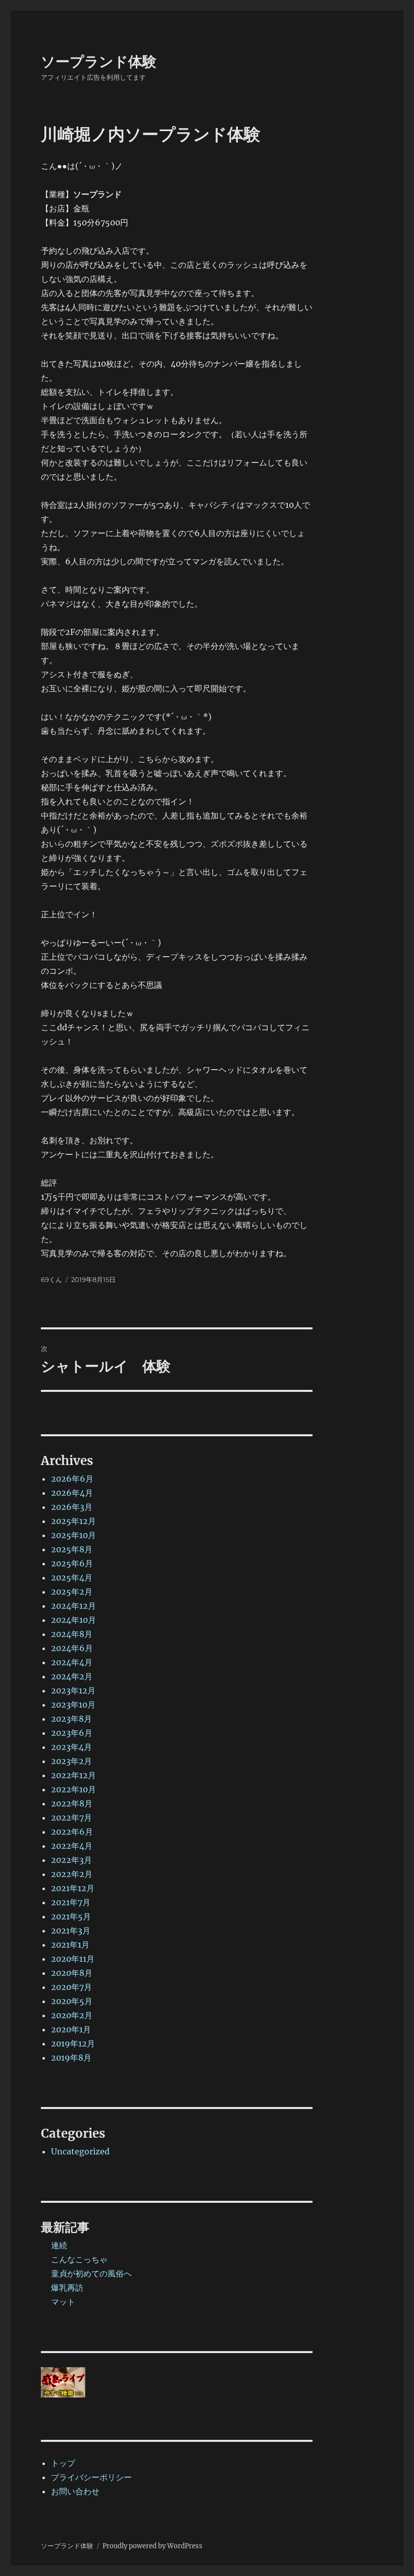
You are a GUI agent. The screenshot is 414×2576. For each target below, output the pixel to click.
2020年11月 (73, 1959)
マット (63, 2302)
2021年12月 (73, 1888)
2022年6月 (72, 1832)
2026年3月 (72, 1507)
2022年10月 (73, 1789)
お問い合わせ (75, 2491)
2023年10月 (73, 1705)
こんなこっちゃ (79, 2259)
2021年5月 (71, 1916)
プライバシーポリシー (91, 2477)
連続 (59, 2245)
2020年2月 (72, 2015)
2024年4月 (72, 1662)
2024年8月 (72, 1634)
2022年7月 (71, 1818)
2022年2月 (72, 1874)
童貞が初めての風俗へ (91, 2273)
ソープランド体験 (99, 62)
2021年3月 (71, 1930)
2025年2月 (72, 1592)
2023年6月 (72, 1733)
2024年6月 (72, 1648)
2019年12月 (73, 2043)
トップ (63, 2463)
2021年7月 (71, 1902)
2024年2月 (72, 1676)
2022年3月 (71, 1860)
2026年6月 (72, 1479)
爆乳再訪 (67, 2288)
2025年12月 (73, 1521)
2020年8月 (72, 1973)
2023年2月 (71, 1761)
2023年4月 (71, 1747)
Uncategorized (80, 2151)
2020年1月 (71, 2029)
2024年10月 (73, 1620)
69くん (51, 1279)
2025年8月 (72, 1549)
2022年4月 (72, 1846)
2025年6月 (72, 1563)
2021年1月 (70, 1945)
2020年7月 (71, 1987)
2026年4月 (72, 1493)
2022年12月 (73, 1775)
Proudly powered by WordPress (152, 2546)
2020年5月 (72, 2001)
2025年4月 (72, 1577)
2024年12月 (73, 1606)
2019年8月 (71, 2058)
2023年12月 (73, 1690)
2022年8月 (72, 1803)
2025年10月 (73, 1535)
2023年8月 (71, 1719)
